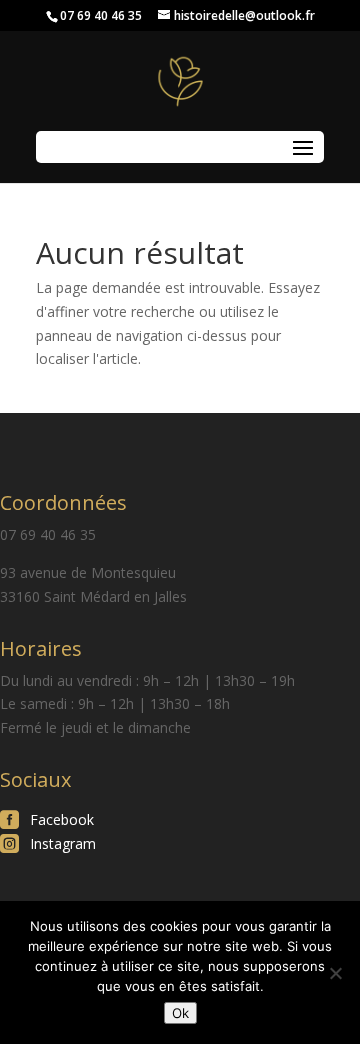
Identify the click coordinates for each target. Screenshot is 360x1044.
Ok (180, 1013)
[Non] (335, 973)
